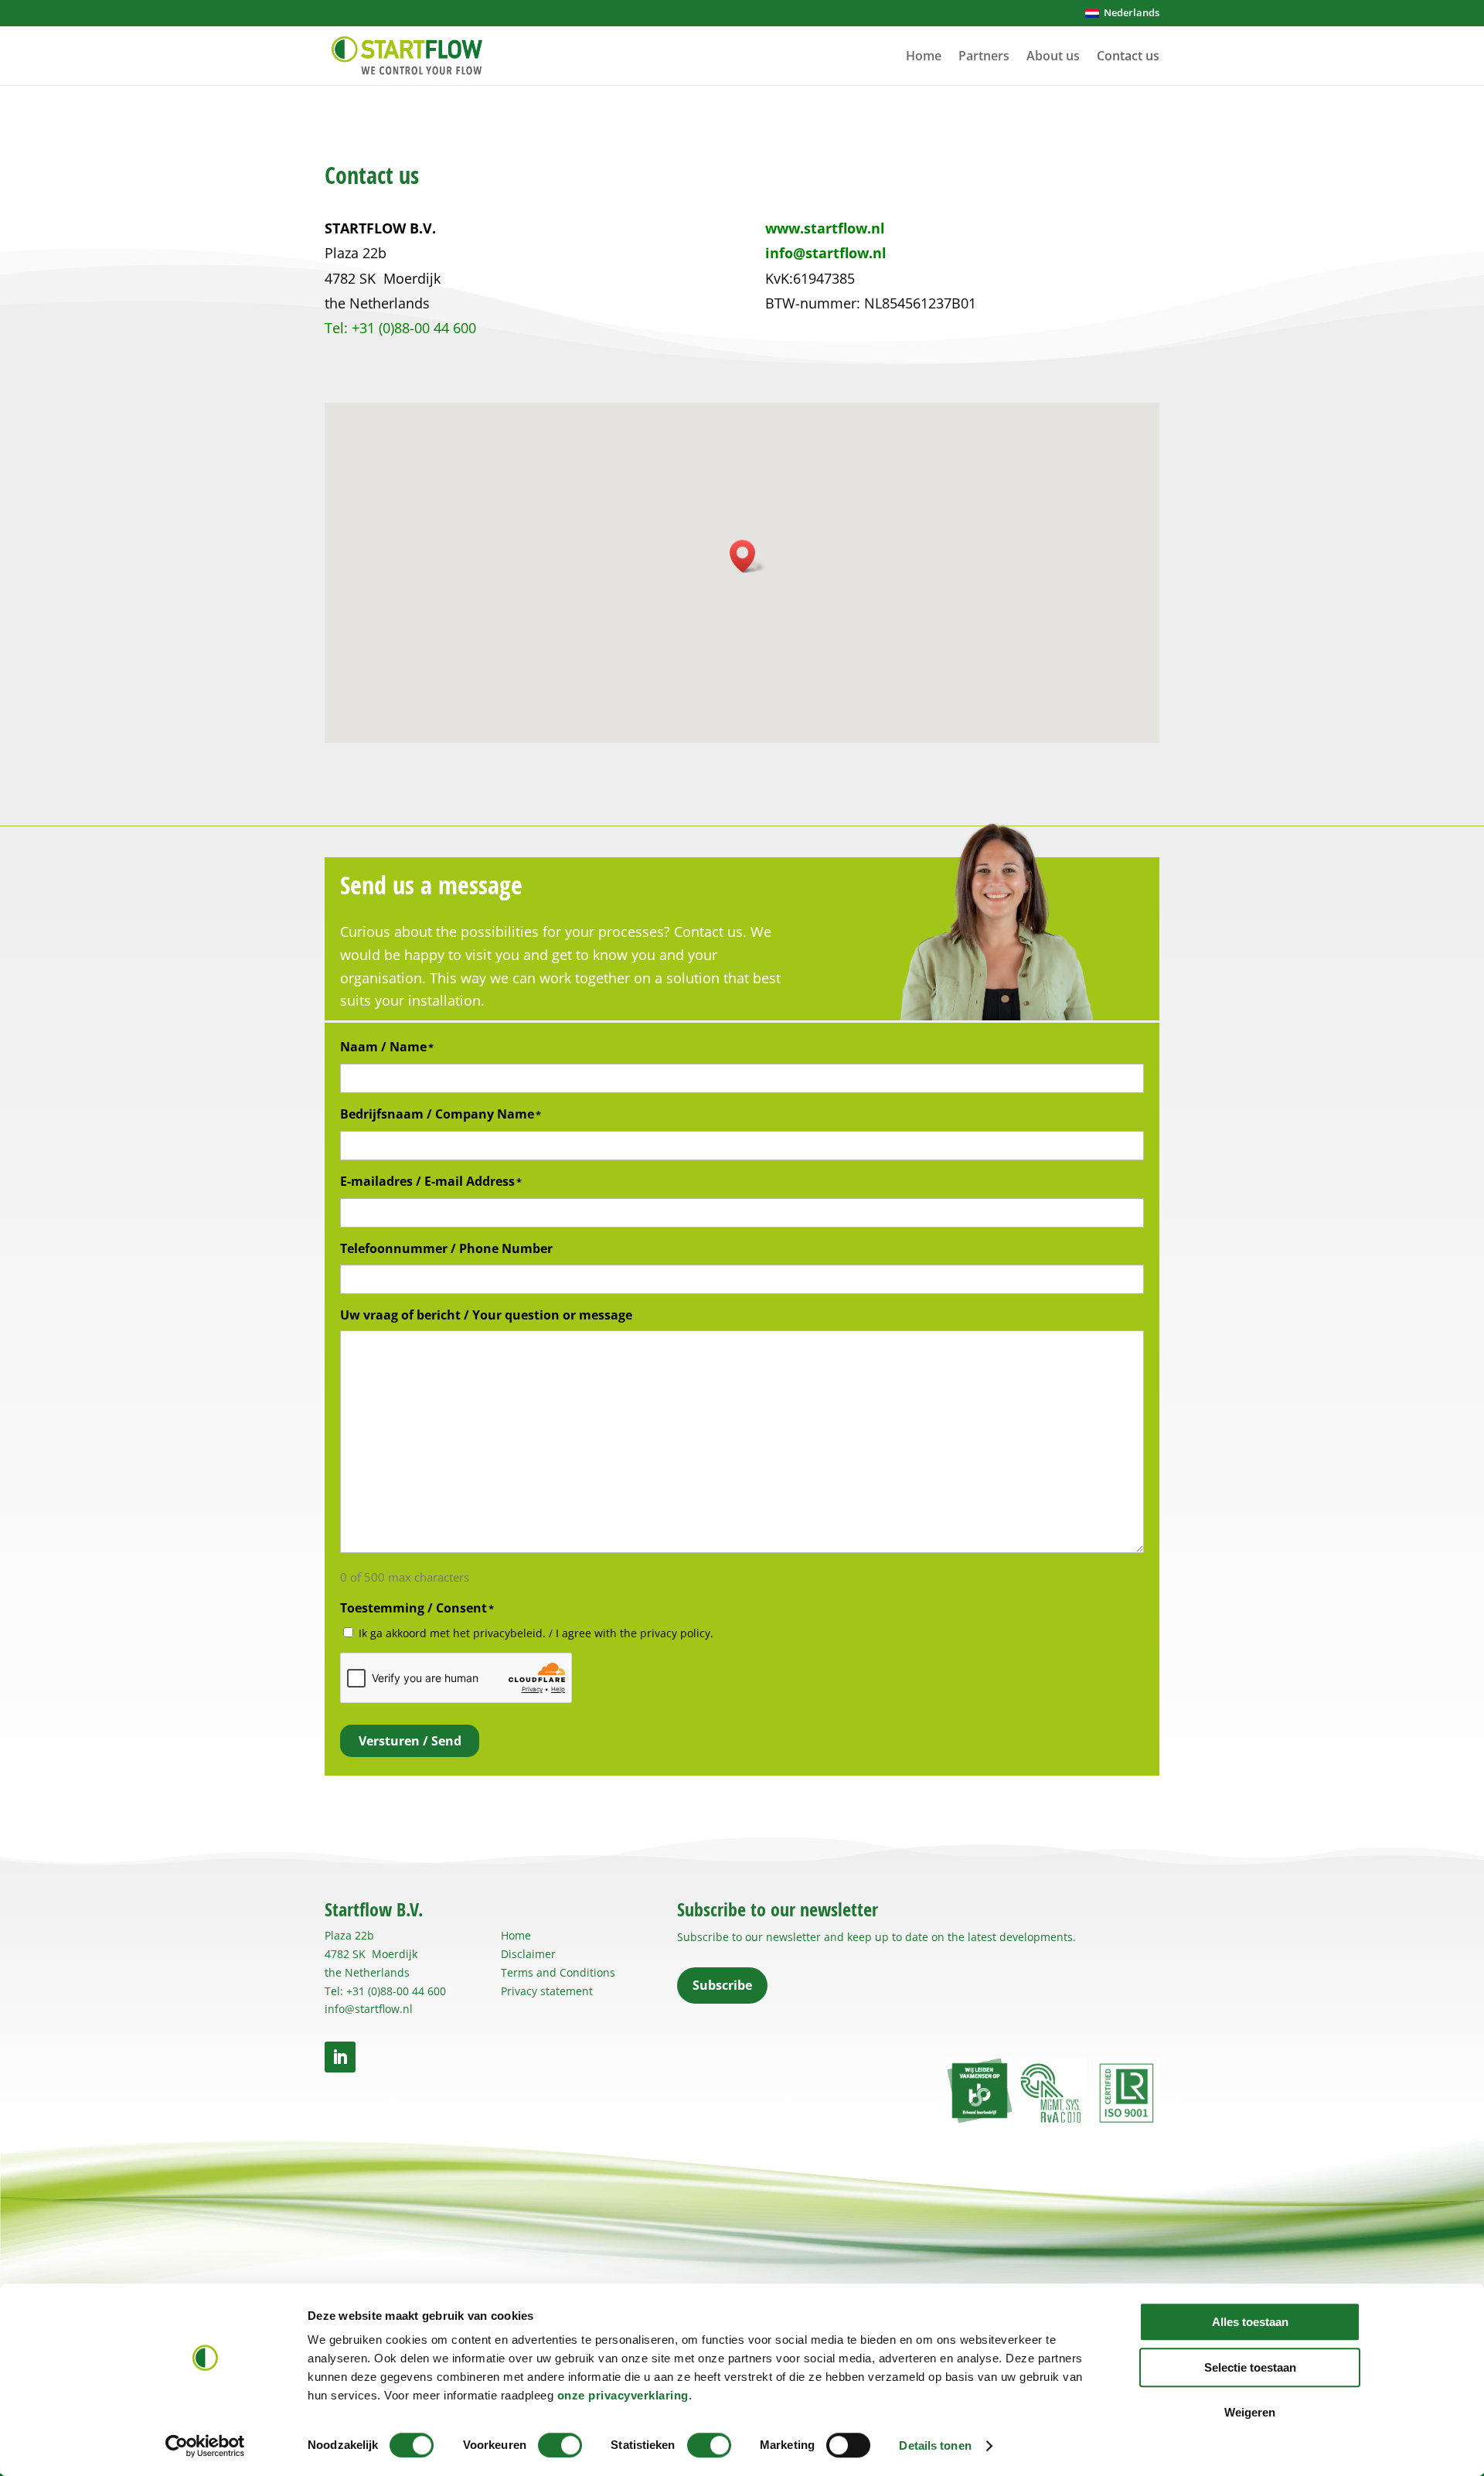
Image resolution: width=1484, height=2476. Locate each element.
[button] (747, 556)
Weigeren (1250, 2412)
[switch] (560, 2445)
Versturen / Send (410, 1741)
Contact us (1128, 56)
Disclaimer (528, 1954)
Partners (984, 56)
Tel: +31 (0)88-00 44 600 (385, 1991)
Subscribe (722, 1985)
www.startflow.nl (825, 228)
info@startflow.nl (826, 253)
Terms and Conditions (558, 1972)
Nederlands (1129, 12)
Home (924, 56)
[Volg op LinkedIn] (340, 2057)
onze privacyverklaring (623, 2395)
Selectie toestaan (1250, 2367)
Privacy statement (547, 1991)
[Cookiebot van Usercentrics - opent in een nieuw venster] (205, 2446)
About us (1053, 56)
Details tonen (935, 2445)
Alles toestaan (1250, 2322)
